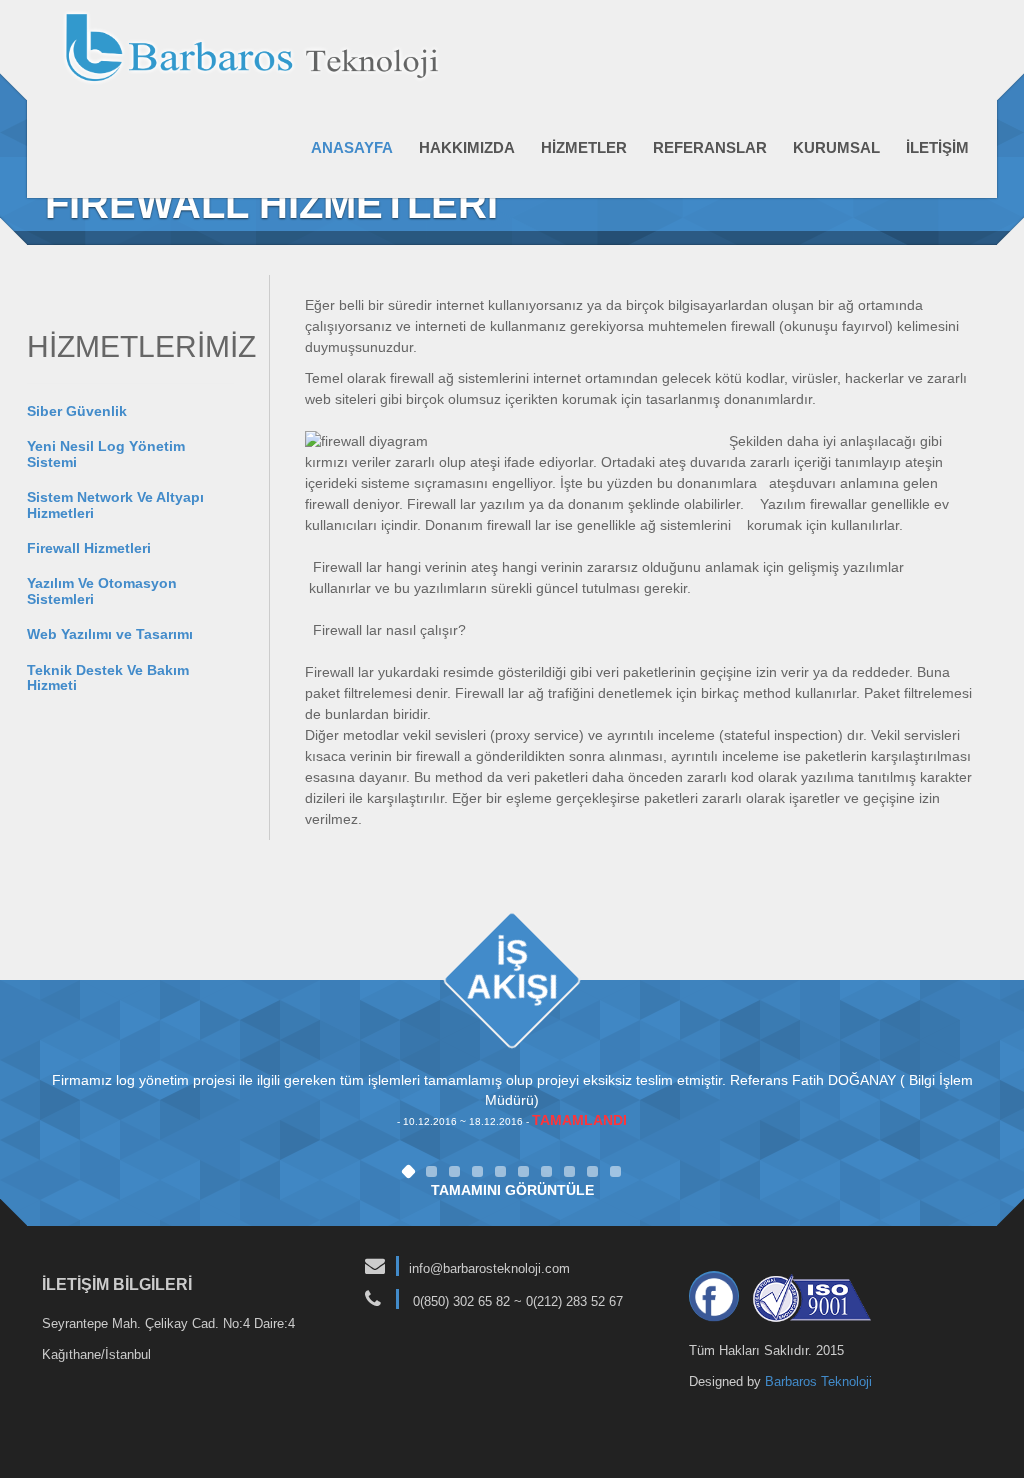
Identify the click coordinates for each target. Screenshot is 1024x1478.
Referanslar (710, 147)
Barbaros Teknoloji (818, 1381)
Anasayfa (352, 147)
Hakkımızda (467, 147)
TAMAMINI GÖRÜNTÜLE (512, 1190)
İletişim (937, 147)
